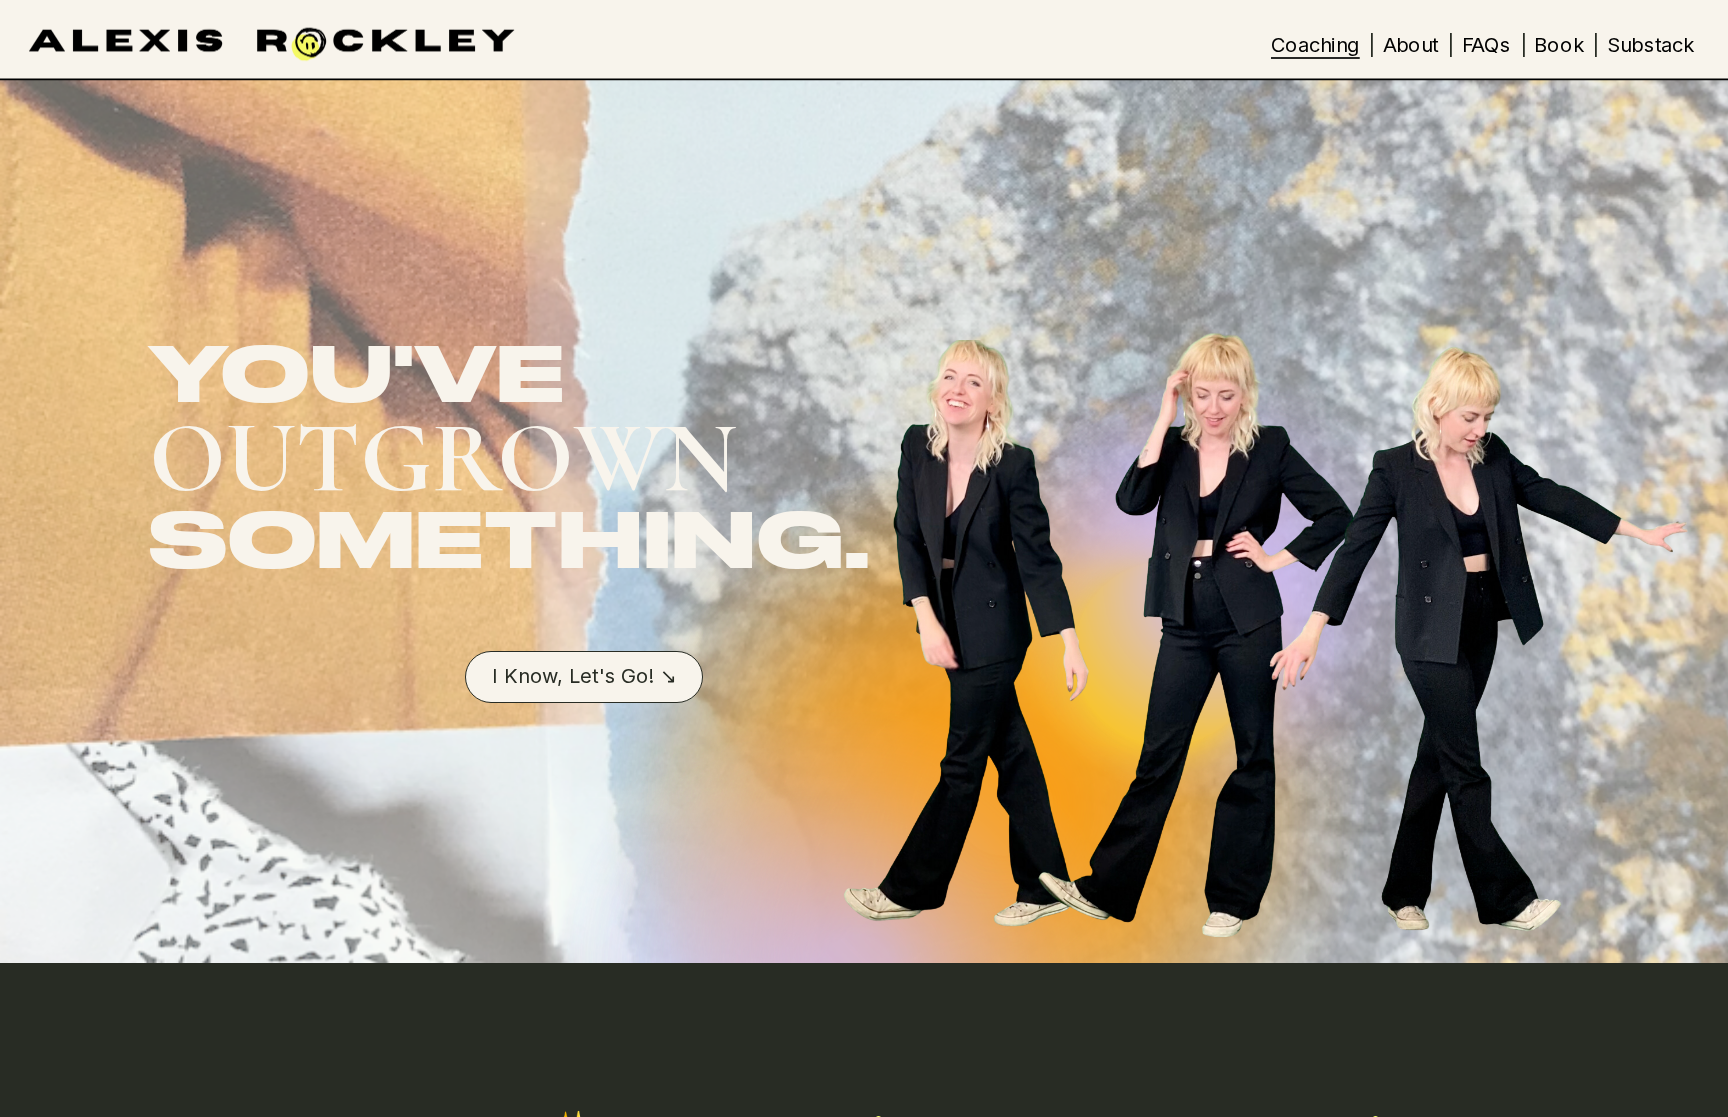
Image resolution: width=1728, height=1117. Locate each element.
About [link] (1410, 44)
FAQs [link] (1486, 44)
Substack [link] (1650, 44)
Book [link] (1558, 44)
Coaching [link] (1315, 44)
